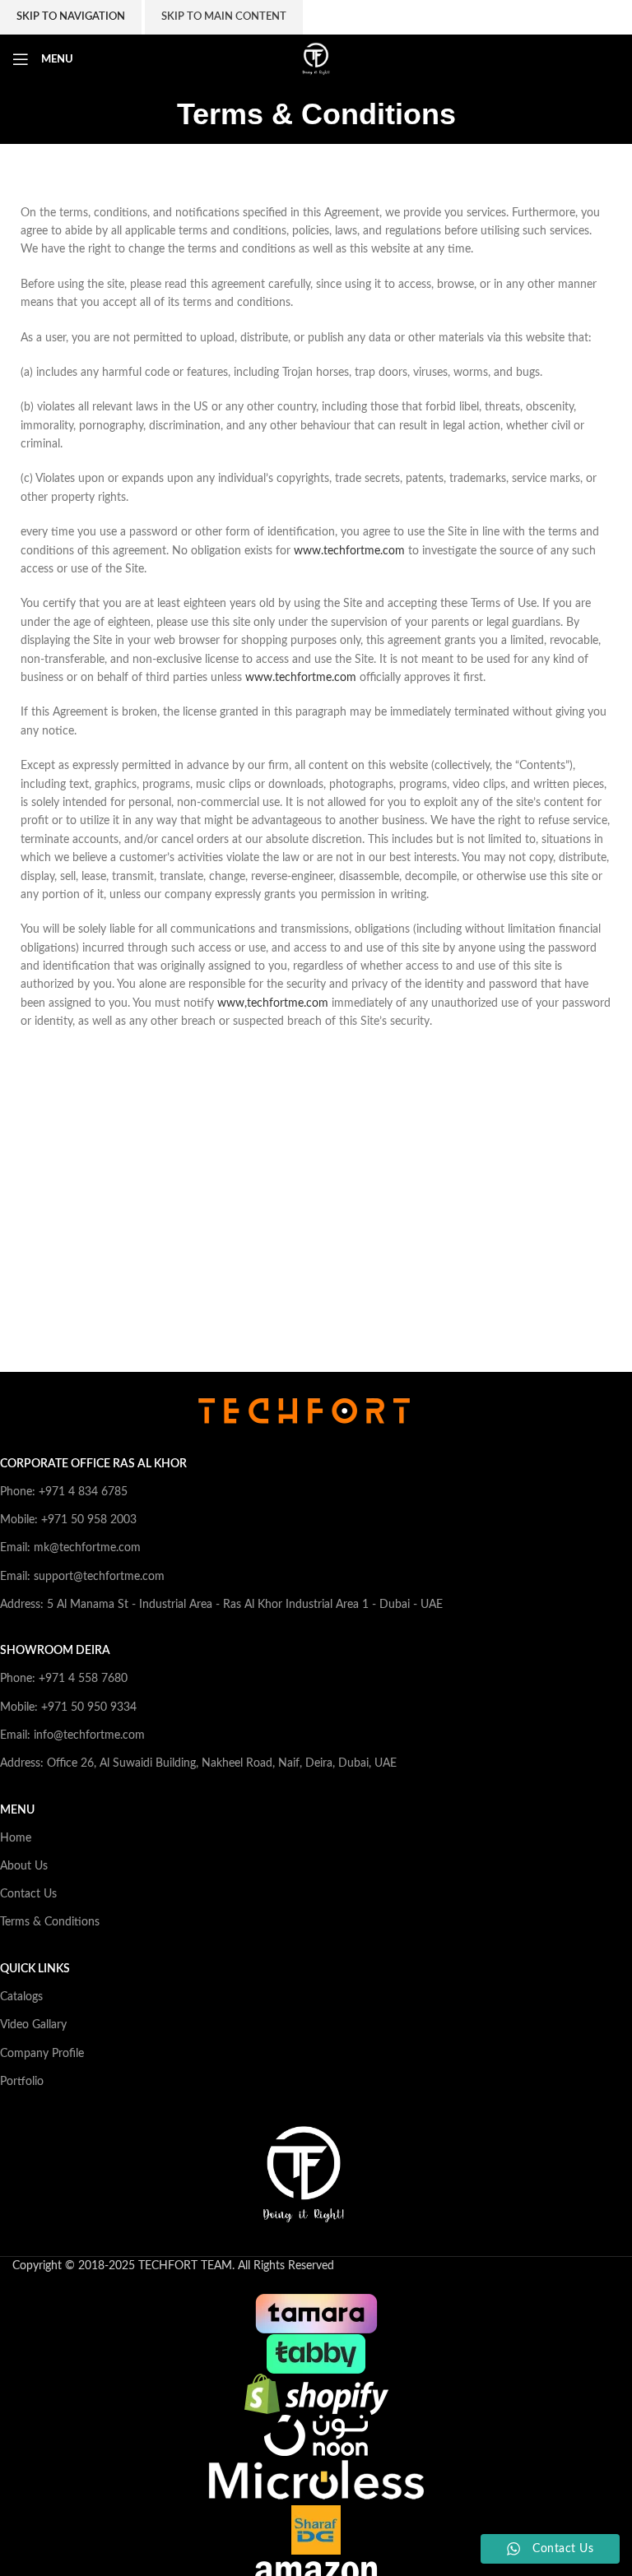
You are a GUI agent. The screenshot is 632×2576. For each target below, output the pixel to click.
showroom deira (55, 1651)
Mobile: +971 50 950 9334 (68, 1707)
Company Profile (42, 2054)
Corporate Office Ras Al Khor (93, 1464)
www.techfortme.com (351, 551)
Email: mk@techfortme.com (70, 1548)
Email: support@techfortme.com (82, 1577)
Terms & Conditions (50, 1922)
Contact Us (28, 1894)
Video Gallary (33, 2025)
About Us (24, 1866)
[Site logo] (316, 59)
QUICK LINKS (35, 1969)
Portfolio (22, 2082)
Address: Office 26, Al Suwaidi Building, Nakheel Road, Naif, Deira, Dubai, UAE (198, 1763)
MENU (17, 1810)
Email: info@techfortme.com (72, 1735)
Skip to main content (224, 17)
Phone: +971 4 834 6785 (64, 1492)
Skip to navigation (71, 17)
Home (16, 1838)
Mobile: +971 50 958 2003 (68, 1520)
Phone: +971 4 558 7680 (64, 1679)
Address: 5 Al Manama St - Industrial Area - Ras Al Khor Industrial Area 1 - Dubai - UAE (221, 1605)
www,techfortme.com (273, 1003)
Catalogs (21, 1997)
